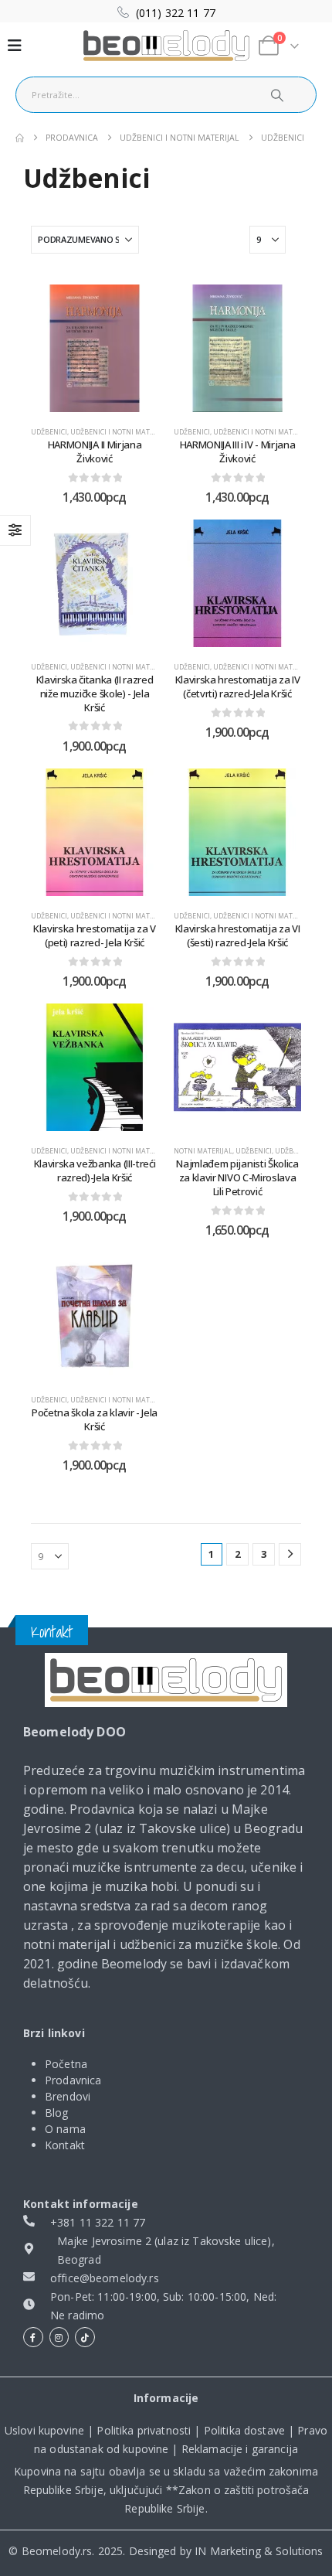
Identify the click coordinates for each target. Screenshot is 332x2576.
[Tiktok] (85, 2337)
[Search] (276, 95)
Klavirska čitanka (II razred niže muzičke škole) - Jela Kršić (95, 693)
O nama (65, 2129)
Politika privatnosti (144, 2430)
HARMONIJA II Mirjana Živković (95, 451)
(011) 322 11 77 (176, 13)
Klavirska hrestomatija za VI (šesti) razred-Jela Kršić (238, 935)
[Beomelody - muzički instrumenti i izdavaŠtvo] (166, 46)
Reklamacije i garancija (240, 2449)
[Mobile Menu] (15, 46)
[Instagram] (59, 2337)
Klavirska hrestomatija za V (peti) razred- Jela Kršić (95, 935)
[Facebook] (33, 2337)
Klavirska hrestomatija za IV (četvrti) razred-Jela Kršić (238, 687)
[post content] (95, 348)
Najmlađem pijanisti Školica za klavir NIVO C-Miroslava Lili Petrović (237, 1177)
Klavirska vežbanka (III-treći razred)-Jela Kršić (95, 1170)
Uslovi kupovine (44, 2430)
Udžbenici (49, 432)
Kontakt (65, 2145)
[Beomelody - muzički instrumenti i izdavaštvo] (166, 1680)
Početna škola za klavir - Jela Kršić (95, 1419)
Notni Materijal (203, 1151)
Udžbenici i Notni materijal (120, 432)
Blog (57, 2113)
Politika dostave (244, 2430)
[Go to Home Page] (20, 138)
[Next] (290, 1554)
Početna (66, 2064)
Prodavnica (73, 2080)
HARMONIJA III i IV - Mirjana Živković (238, 451)
